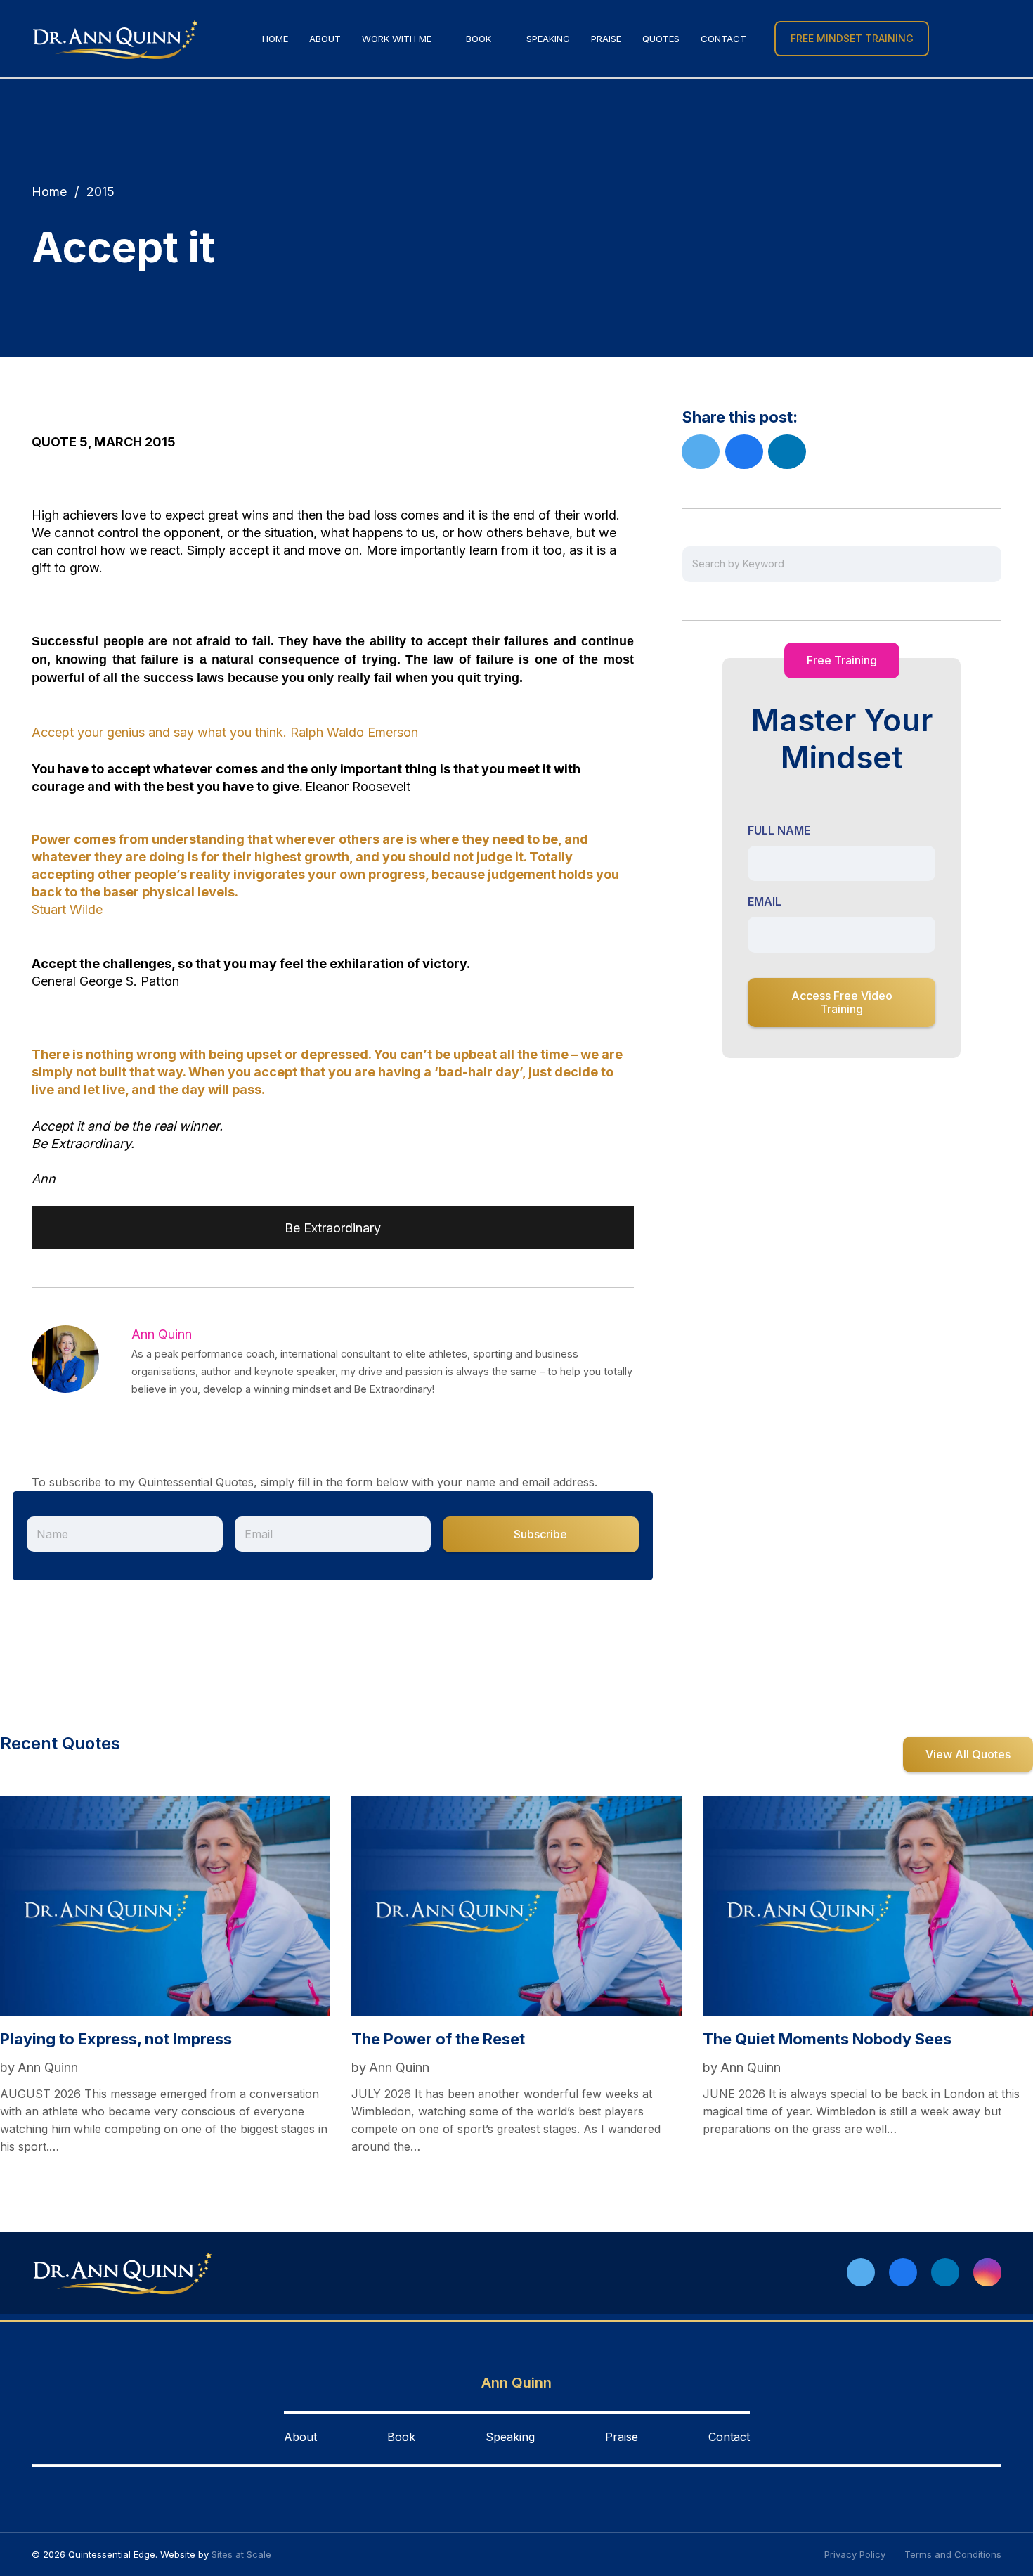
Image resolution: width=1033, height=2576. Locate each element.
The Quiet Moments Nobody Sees (827, 2039)
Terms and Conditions (953, 2554)
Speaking (510, 2437)
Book (401, 2437)
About (300, 2437)
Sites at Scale (241, 2554)
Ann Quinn (162, 1334)
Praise (622, 2437)
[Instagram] (987, 2272)
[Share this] (744, 452)
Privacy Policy (855, 2554)
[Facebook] (903, 2272)
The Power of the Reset (438, 2039)
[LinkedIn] (945, 2272)
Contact (729, 2437)
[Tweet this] (701, 452)
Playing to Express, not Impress (116, 2039)
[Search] (950, 39)
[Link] (116, 39)
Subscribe (540, 1534)
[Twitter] (861, 2272)
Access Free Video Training (842, 1002)
